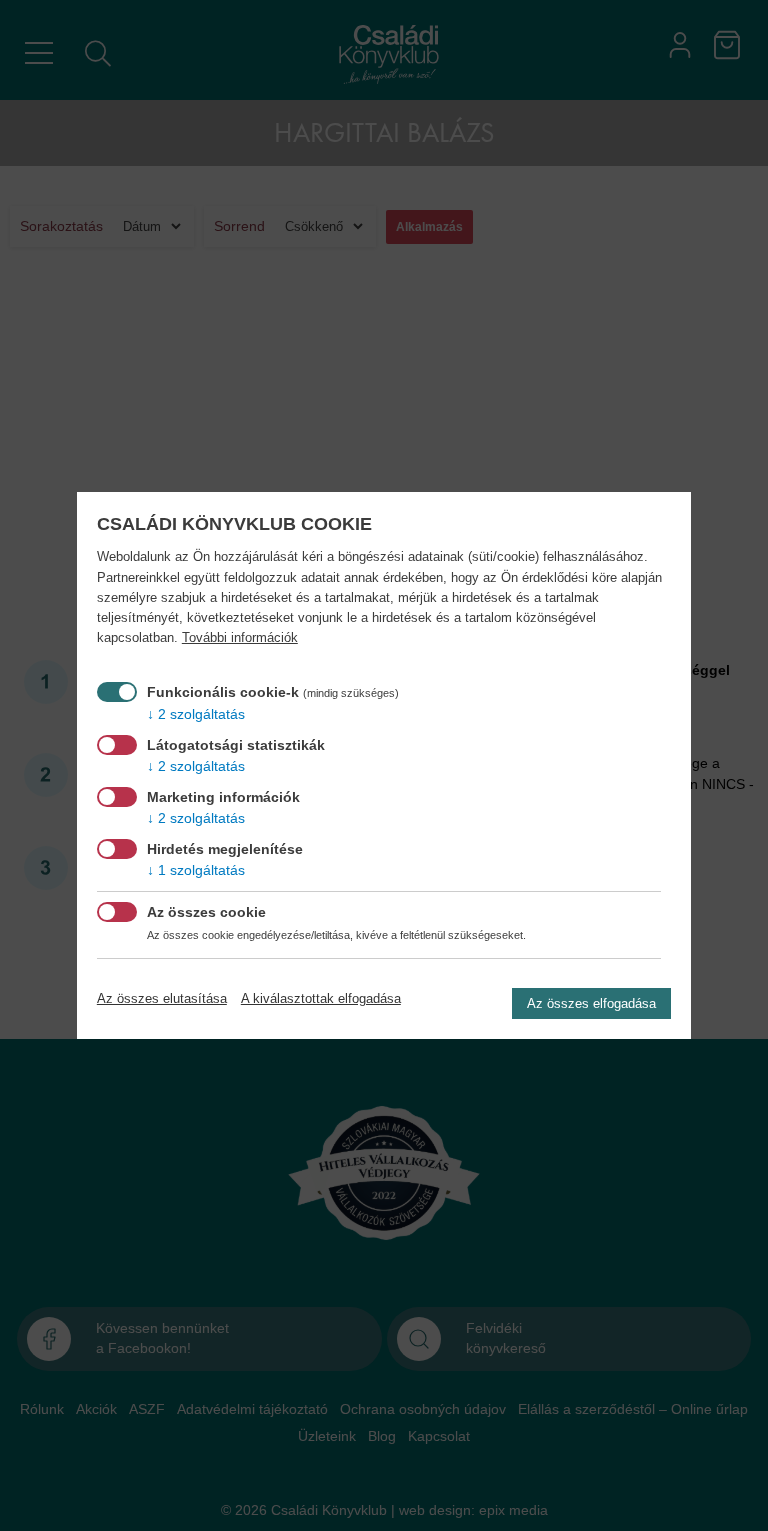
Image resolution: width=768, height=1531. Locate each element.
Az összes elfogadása (591, 1003)
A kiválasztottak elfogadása (321, 998)
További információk (240, 638)
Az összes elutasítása (162, 998)
